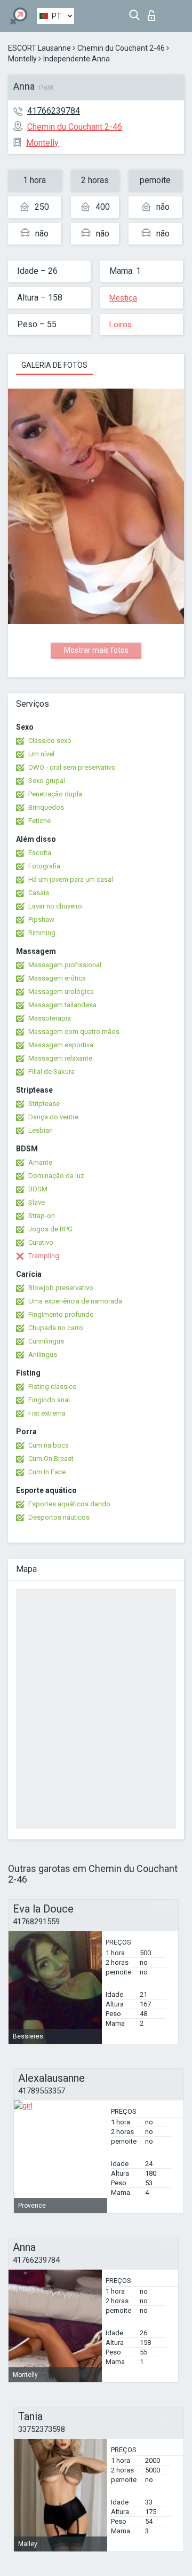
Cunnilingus (46, 1341)
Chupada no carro (56, 1328)
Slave (37, 1202)
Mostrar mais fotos (96, 650)
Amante (40, 1162)
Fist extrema (47, 1413)
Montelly (22, 59)
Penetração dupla (55, 794)
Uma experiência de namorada (75, 1301)
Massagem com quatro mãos (74, 1032)
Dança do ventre (53, 1117)
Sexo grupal (47, 781)
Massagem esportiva (61, 1045)
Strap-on (42, 1216)
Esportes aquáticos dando (69, 1504)
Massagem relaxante (60, 1058)
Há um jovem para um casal (71, 879)
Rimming (42, 933)
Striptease (44, 1104)
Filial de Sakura (51, 1072)
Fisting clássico (53, 1386)
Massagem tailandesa (62, 1005)
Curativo (41, 1242)
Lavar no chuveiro (55, 906)
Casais (39, 893)
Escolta (40, 853)
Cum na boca (49, 1445)
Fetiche (39, 821)
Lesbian (41, 1130)
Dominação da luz (56, 1176)
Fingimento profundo (61, 1314)
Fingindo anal (49, 1400)
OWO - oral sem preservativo (72, 767)
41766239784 (54, 111)
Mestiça (123, 298)
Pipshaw (41, 919)
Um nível (41, 754)
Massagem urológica (61, 991)
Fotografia (44, 866)
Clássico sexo (50, 741)
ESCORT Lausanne (39, 48)
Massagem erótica (57, 978)
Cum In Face (47, 1472)
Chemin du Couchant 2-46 (121, 48)
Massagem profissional (65, 965)
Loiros (121, 325)
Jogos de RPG (50, 1229)
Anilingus (43, 1354)
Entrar (154, 13)
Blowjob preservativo (61, 1288)
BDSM (38, 1189)
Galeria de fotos (54, 365)
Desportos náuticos (59, 1517)
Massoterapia (50, 1018)
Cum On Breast (51, 1459)
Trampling (44, 1256)
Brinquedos (46, 807)
